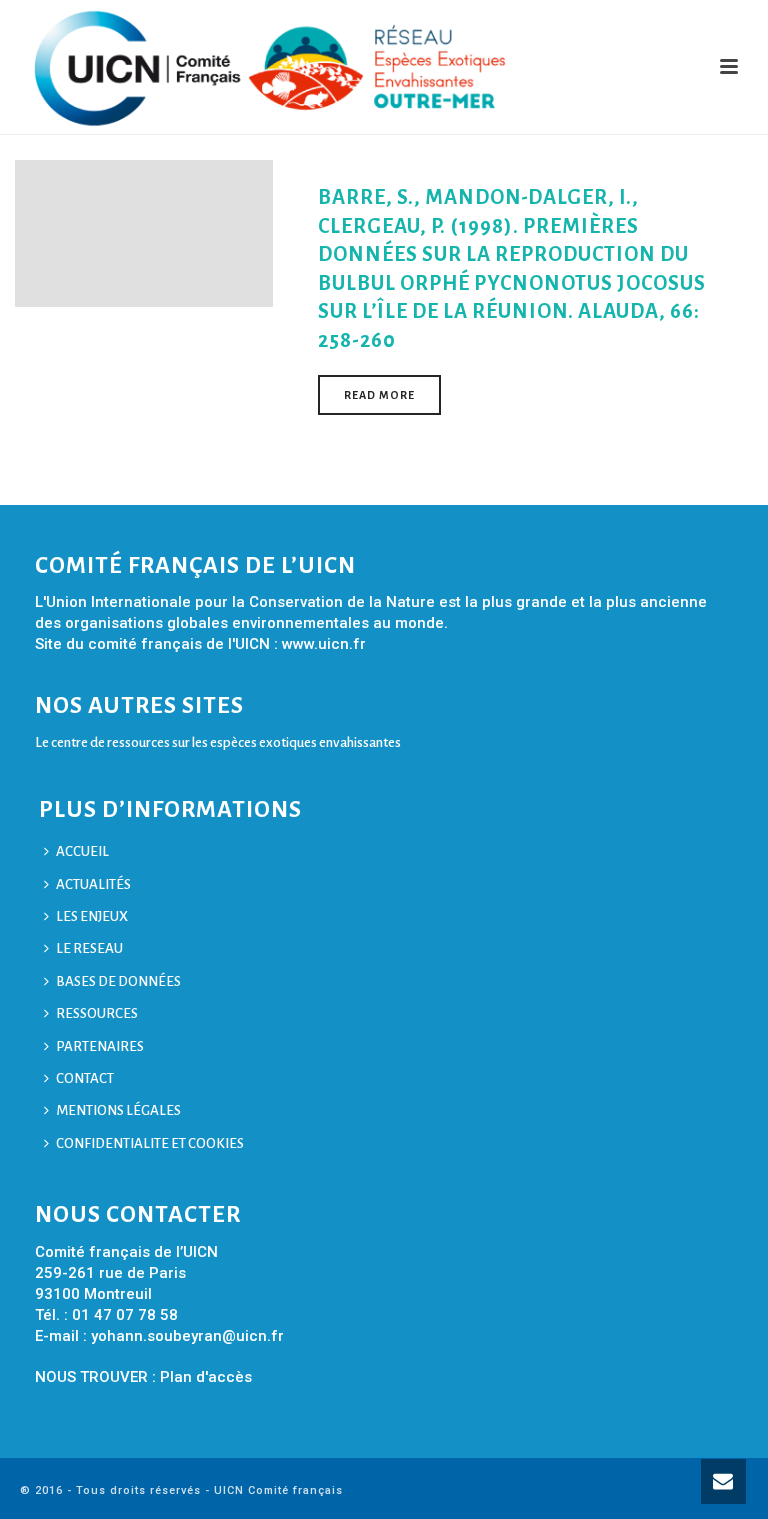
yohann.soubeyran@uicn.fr (187, 1336)
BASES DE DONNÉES (118, 981)
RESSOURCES (97, 1013)
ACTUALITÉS (93, 884)
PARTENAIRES (100, 1046)
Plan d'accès (206, 1377)
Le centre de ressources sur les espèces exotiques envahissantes (218, 742)
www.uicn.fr (324, 644)
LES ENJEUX (92, 916)
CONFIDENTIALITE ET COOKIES (150, 1143)
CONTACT (85, 1078)
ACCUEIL (82, 851)
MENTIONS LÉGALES (118, 1110)
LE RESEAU (89, 948)
